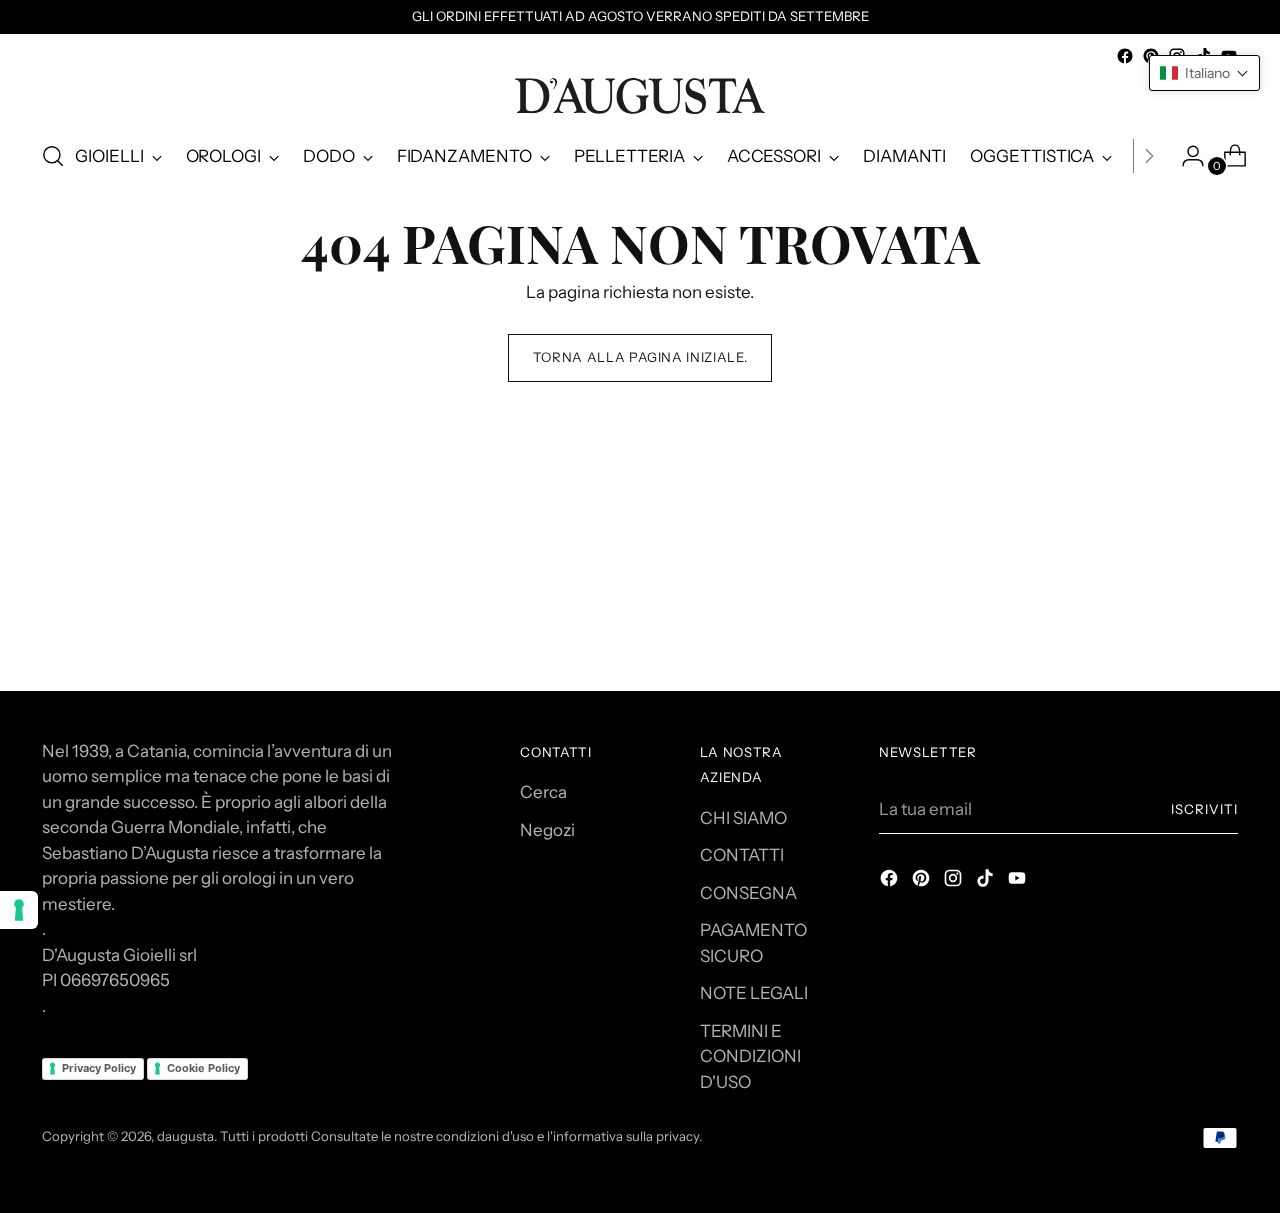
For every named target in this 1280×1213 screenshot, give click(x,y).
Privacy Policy (99, 1068)
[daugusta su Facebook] (1125, 56)
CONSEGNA (748, 893)
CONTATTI (742, 855)
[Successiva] (1149, 156)
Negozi (547, 830)
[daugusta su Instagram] (955, 882)
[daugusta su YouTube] (1019, 882)
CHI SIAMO (743, 818)
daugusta (185, 1136)
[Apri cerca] (53, 156)
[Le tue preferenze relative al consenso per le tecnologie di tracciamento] (19, 910)
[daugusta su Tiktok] (987, 882)
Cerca (543, 792)
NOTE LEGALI (754, 993)
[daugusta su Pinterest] (923, 882)
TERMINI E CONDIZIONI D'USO (750, 1056)
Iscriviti (1204, 809)
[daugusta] (640, 96)
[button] (1204, 73)
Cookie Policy (203, 1068)
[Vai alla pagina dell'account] (1185, 156)
